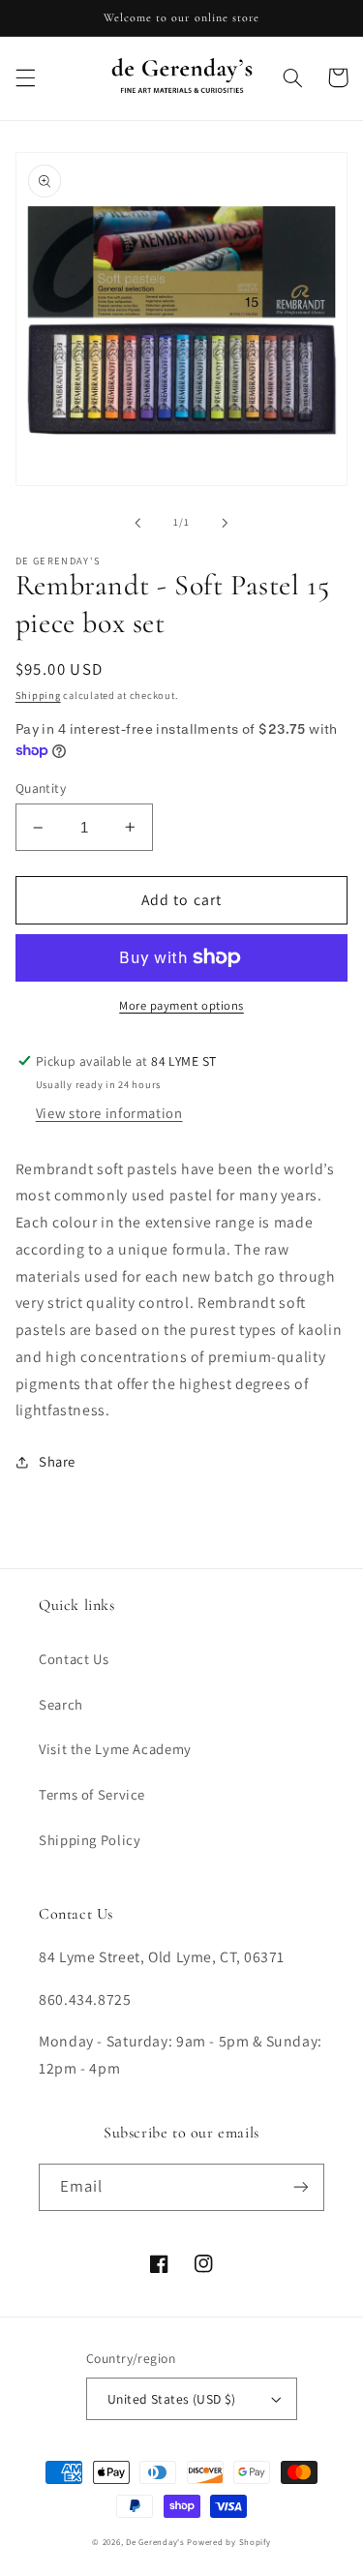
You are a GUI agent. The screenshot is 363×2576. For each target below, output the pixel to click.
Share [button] (57, 1461)
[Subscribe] (301, 2187)
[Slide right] (226, 523)
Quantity (41, 788)
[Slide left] (137, 523)
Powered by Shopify (228, 2542)
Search (61, 1704)
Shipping (38, 695)
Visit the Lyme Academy (115, 1749)
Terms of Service (92, 1794)
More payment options (181, 1005)
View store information (109, 1113)
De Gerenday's (156, 2542)
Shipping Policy (90, 1840)
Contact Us (74, 1659)
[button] (25, 77)
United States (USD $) (172, 2399)
